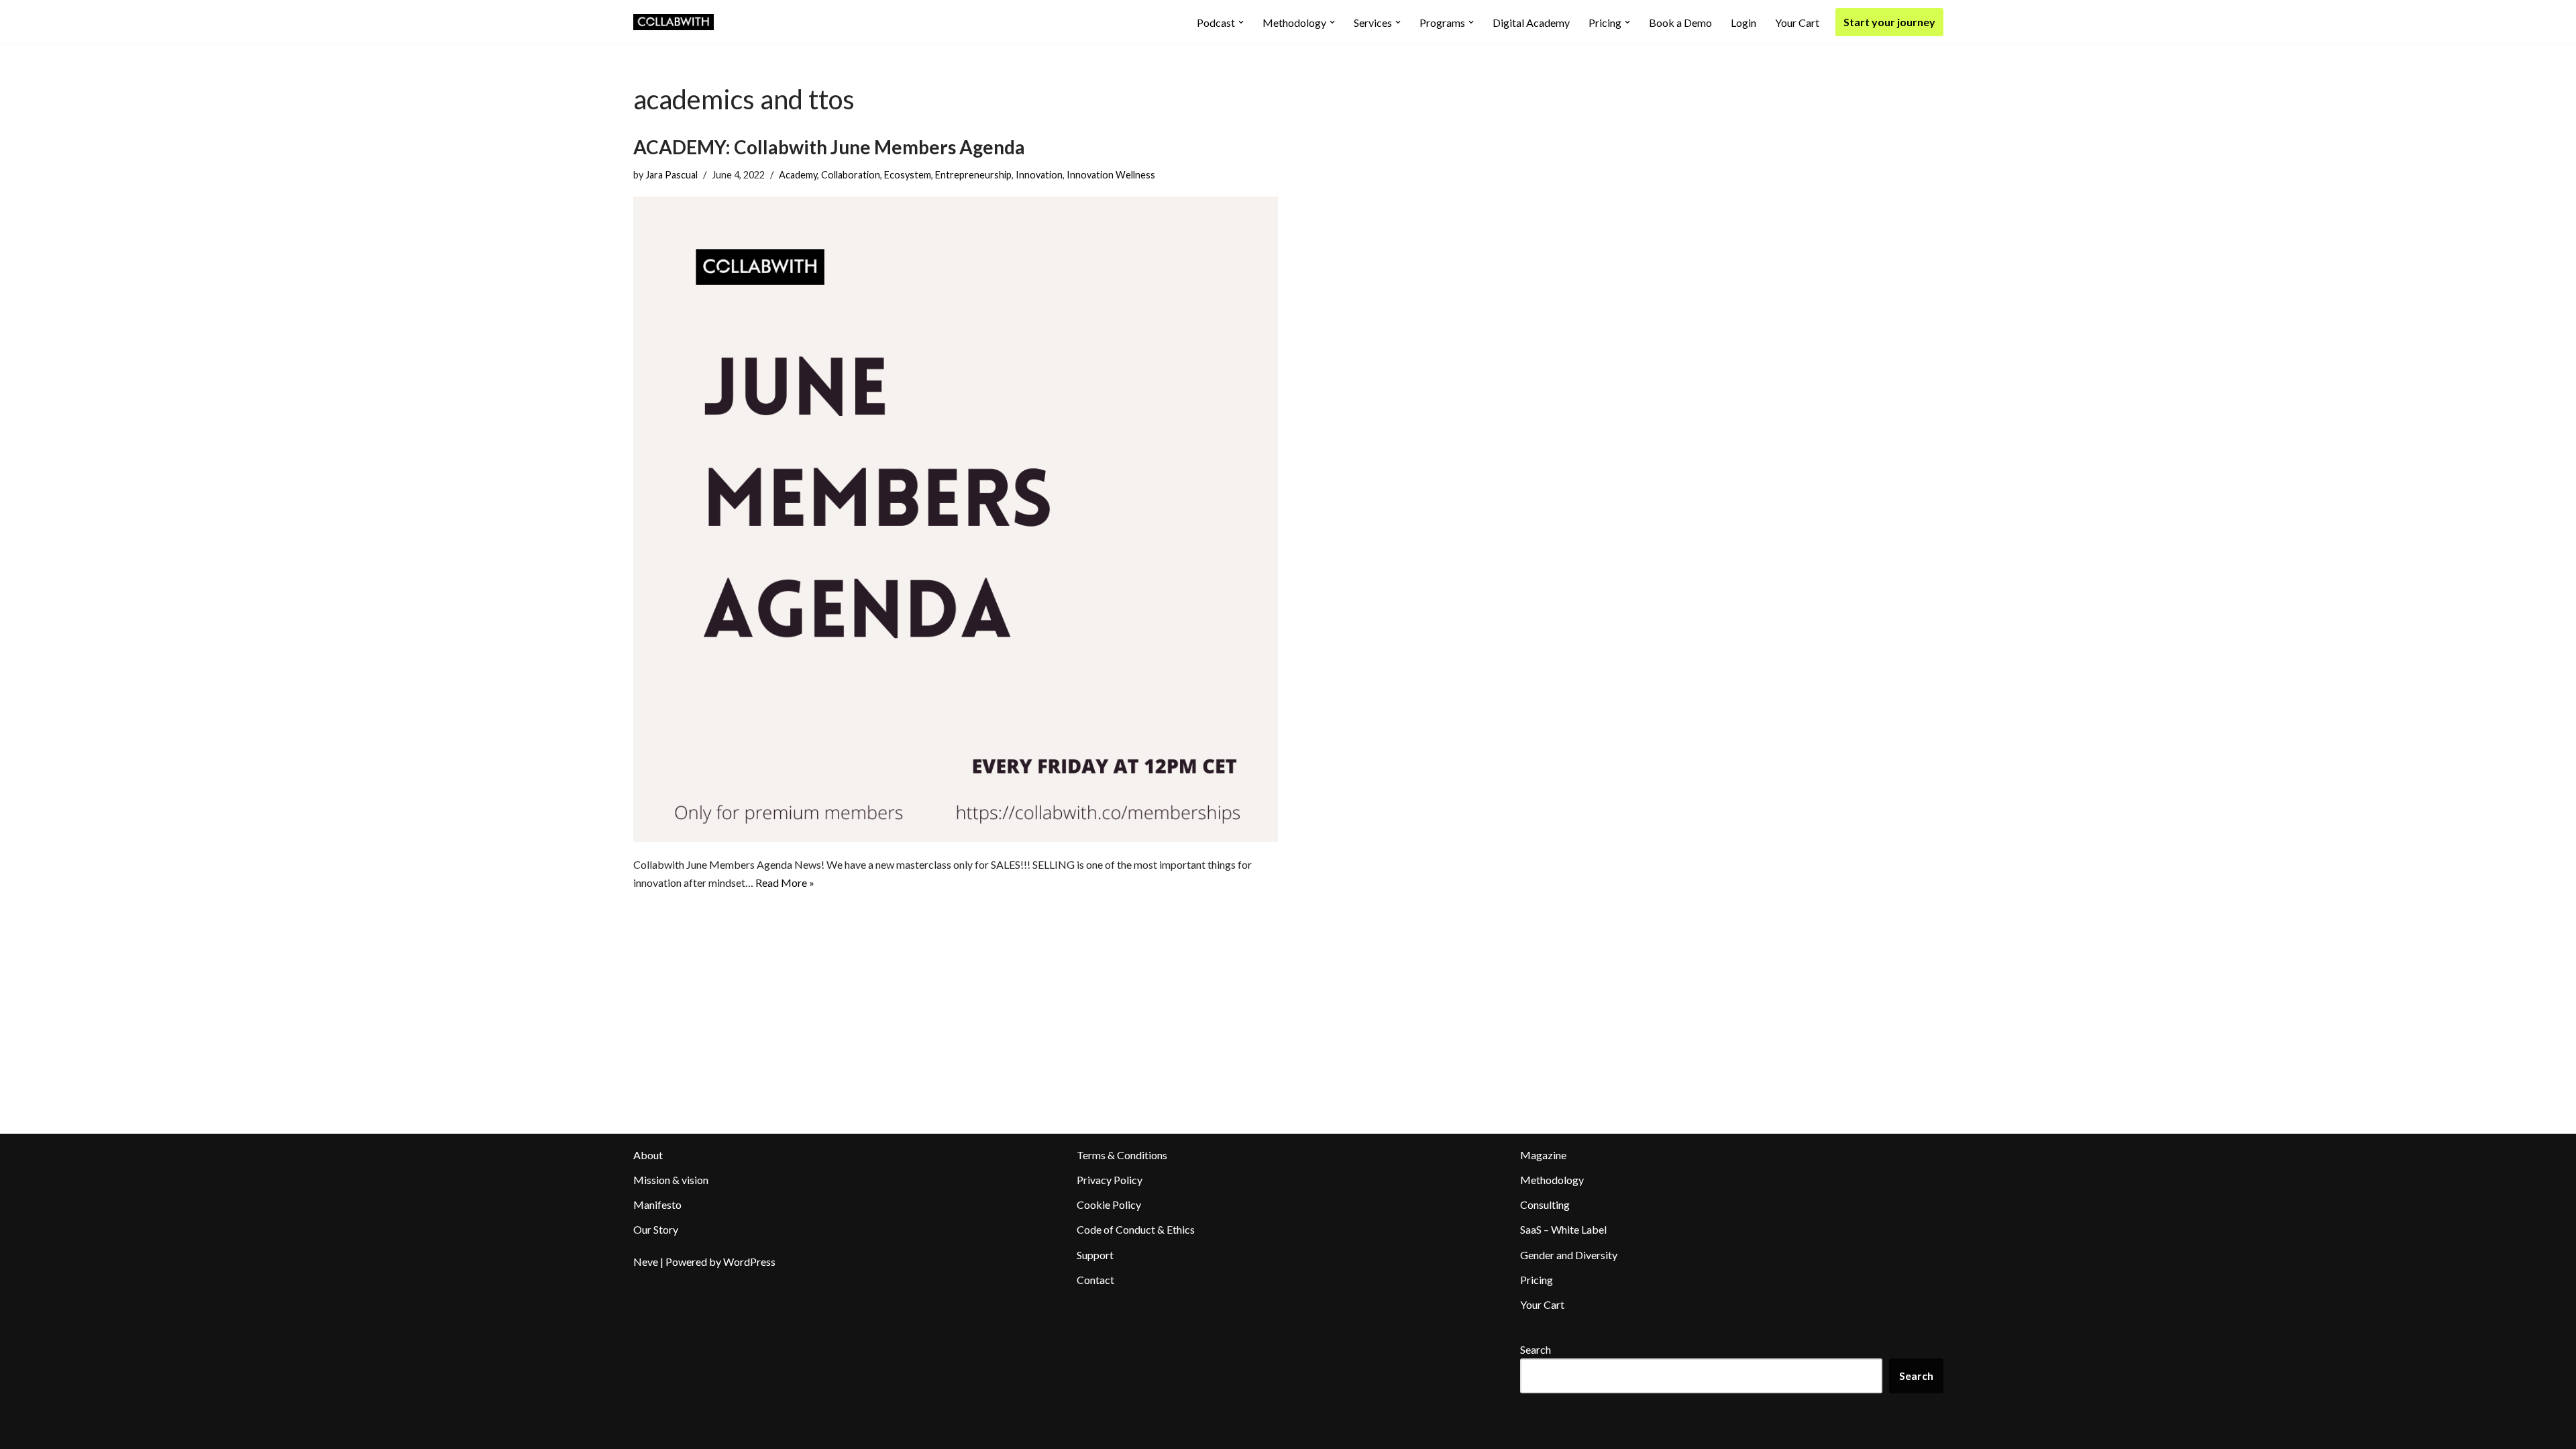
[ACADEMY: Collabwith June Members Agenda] (956, 519)
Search (1536, 1349)
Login (1743, 22)
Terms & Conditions (1122, 1155)
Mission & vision (671, 1180)
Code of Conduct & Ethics (1136, 1229)
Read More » (785, 882)
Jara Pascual (672, 175)
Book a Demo (1680, 22)
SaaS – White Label (1563, 1229)
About (648, 1155)
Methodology (1552, 1180)
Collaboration (851, 175)
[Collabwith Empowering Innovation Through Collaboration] (674, 22)
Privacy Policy (1110, 1180)
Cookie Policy (1109, 1204)
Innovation (1039, 175)
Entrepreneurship (973, 175)
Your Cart (1797, 22)
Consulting (1545, 1204)
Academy (798, 175)
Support (1095, 1255)
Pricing (1537, 1280)
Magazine (1543, 1155)
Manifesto (657, 1204)
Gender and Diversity (1569, 1255)
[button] (1241, 22)
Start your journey (1889, 22)
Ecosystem (908, 175)
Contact (1095, 1280)
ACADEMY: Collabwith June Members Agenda (829, 147)
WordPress (749, 1262)
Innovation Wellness (1111, 175)
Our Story (656, 1229)
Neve (646, 1262)
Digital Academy (1531, 22)
